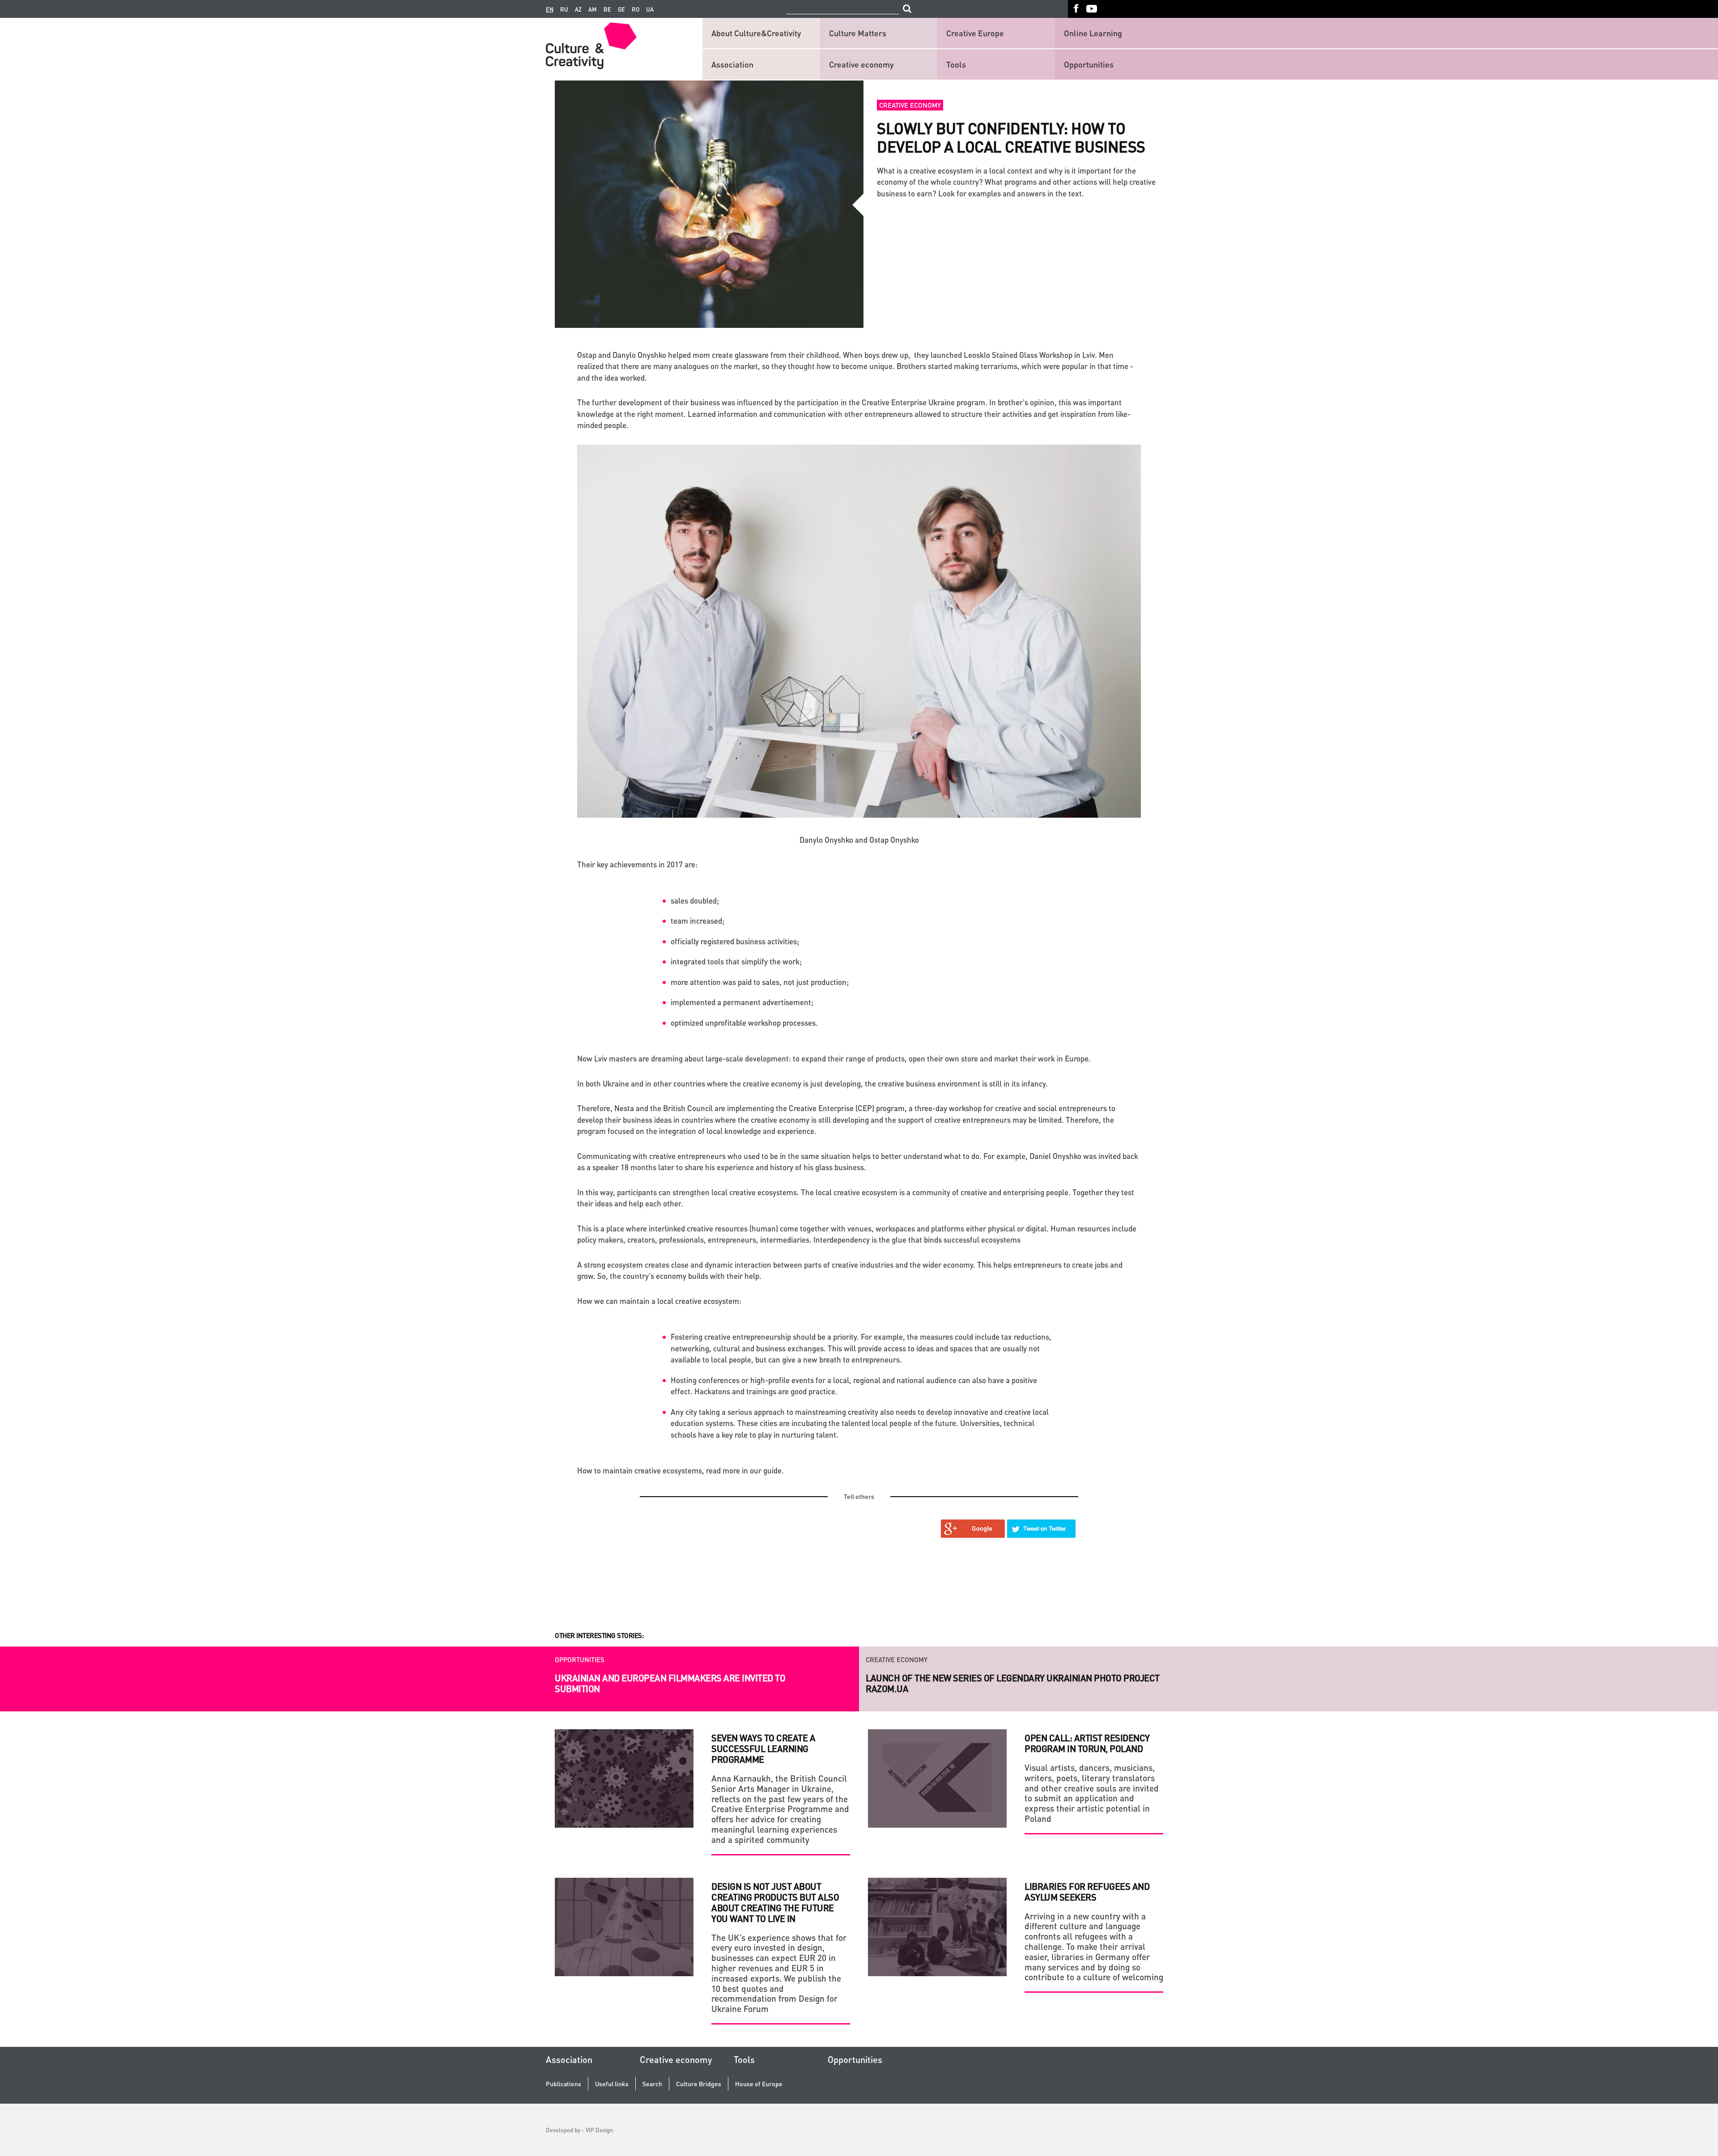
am (593, 9)
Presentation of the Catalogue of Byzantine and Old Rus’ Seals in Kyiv (684, 1648)
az (578, 9)
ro (636, 9)
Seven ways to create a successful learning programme (763, 1749)
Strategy (881, 1659)
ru (564, 9)
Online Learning (1093, 33)
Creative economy (861, 64)
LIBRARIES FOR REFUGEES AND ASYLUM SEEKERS (1087, 1892)
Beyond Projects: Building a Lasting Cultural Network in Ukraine (685, 1683)
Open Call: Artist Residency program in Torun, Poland (1087, 1743)
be (607, 9)
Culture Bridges (699, 2084)
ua (650, 9)
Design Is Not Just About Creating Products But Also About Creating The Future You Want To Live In (775, 1902)
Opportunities (1089, 64)
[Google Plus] (973, 1529)
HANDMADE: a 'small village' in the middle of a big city (986, 1678)
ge (621, 9)
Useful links (612, 2084)
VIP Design (599, 2130)
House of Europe (759, 2084)
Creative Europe (975, 33)
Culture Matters (858, 33)
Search (652, 2084)
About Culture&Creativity (756, 33)
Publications (563, 2084)
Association (732, 64)
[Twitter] (1042, 1529)
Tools (956, 64)
